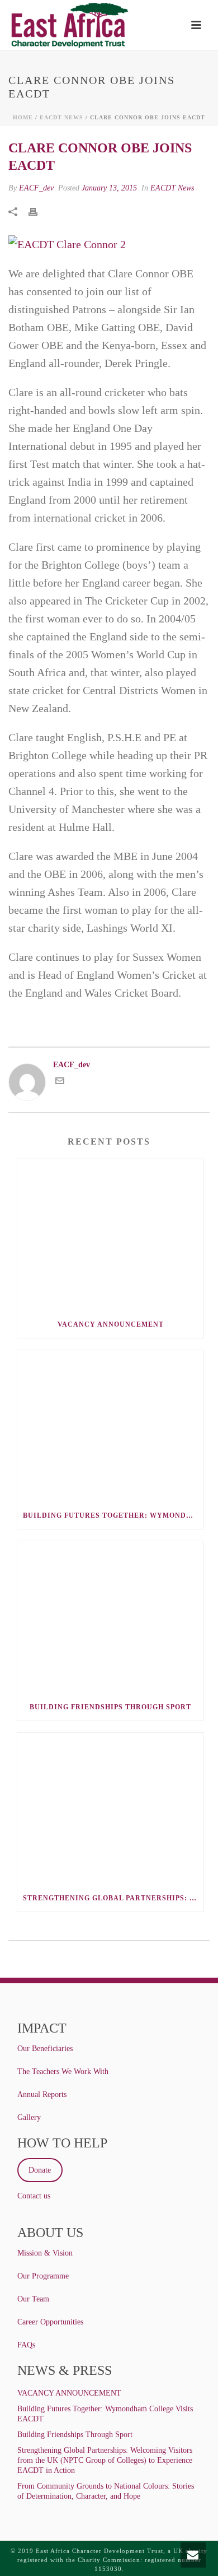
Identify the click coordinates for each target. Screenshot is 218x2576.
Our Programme (43, 2276)
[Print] (39, 211)
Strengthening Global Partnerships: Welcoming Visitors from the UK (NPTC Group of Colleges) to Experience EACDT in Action (113, 1898)
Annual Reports (42, 2094)
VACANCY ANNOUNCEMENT (111, 1324)
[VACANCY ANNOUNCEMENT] (110, 1235)
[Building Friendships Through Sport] (110, 1617)
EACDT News (61, 117)
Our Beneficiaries (45, 2049)
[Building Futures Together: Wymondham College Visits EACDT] (110, 1426)
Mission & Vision (45, 2253)
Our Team (33, 2299)
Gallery (29, 2117)
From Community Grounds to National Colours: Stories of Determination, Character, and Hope (106, 2491)
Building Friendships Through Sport (110, 1707)
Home (23, 117)
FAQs (26, 2345)
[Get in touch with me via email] (60, 1083)
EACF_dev (36, 188)
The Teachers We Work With (63, 2072)
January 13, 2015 (109, 188)
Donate (40, 2170)
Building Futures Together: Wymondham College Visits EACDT (113, 1515)
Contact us (34, 2196)
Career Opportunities (50, 2322)
